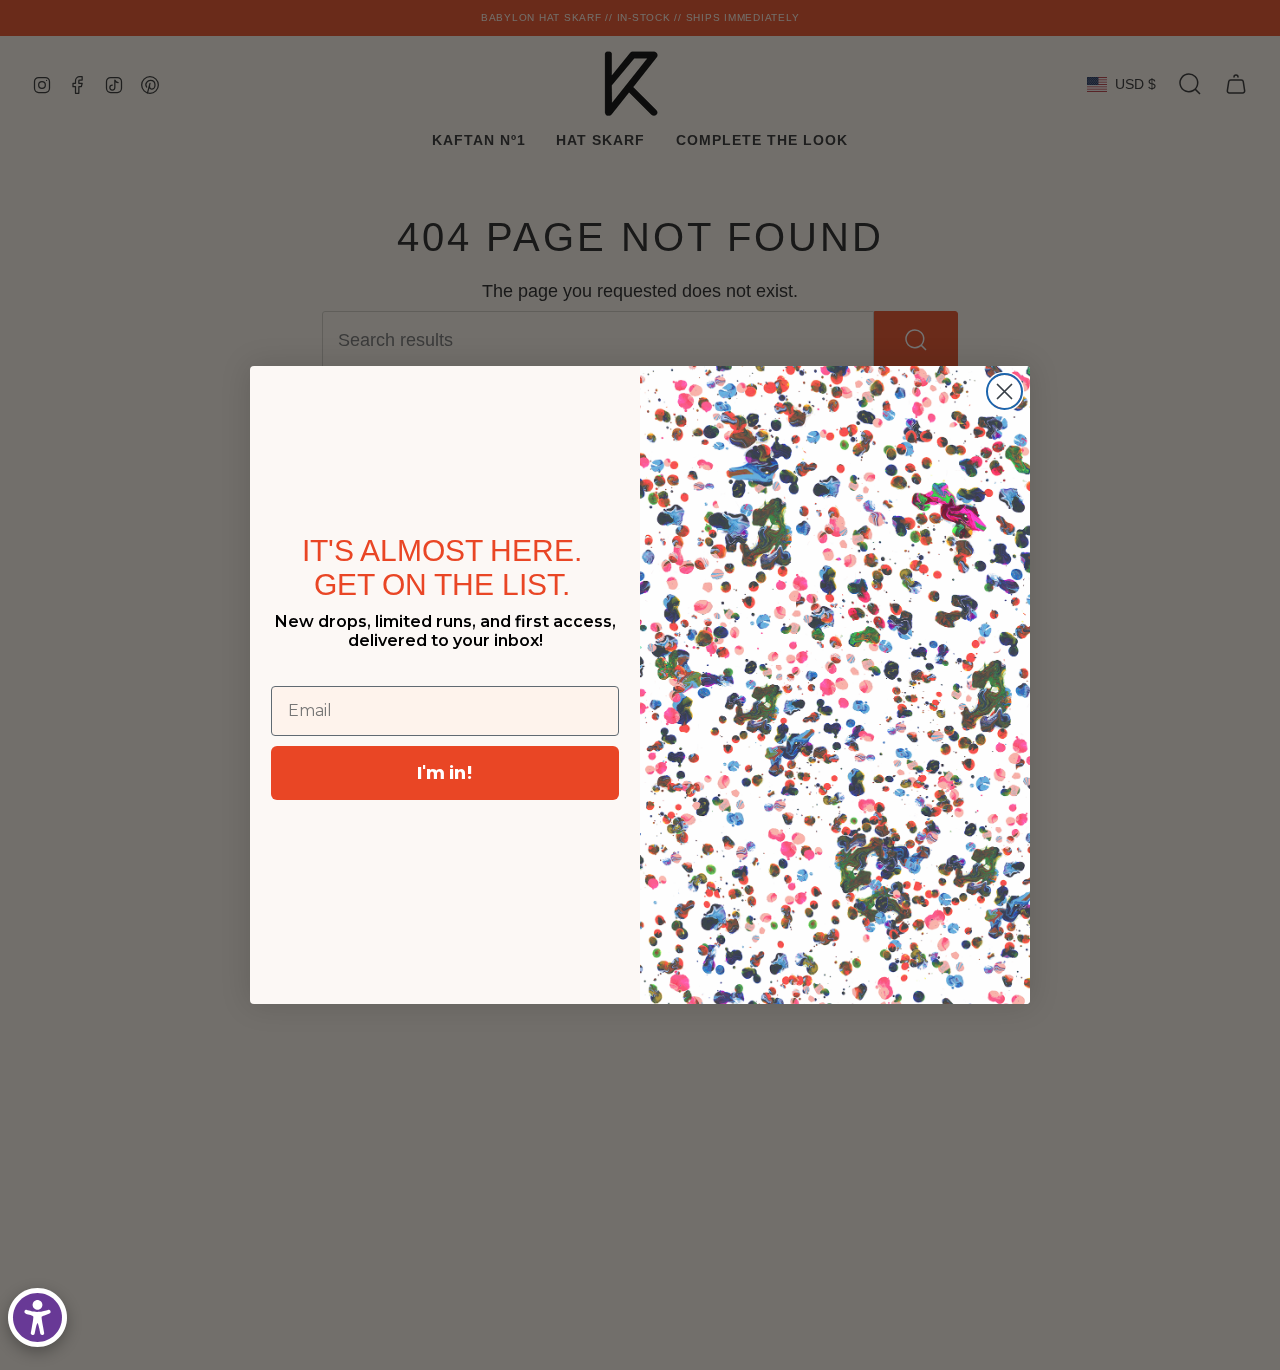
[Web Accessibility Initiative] (37, 1317)
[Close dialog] (1004, 391)
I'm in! (445, 772)
